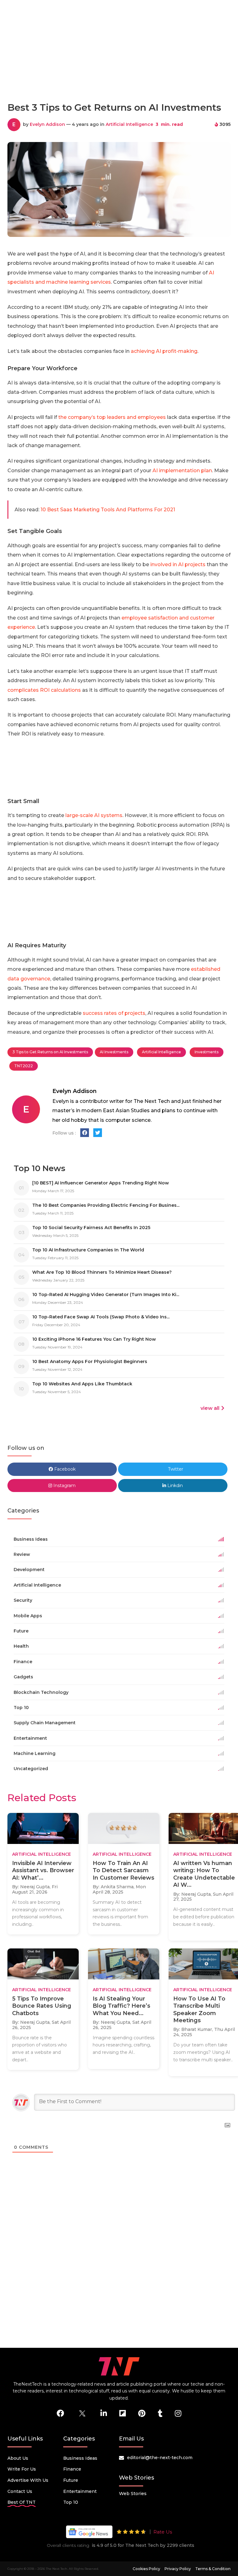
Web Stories (133, 2494)
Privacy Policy (178, 2569)
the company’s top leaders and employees (112, 417)
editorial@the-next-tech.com (160, 2458)
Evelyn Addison (47, 124)
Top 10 (71, 2502)
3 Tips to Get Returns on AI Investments (50, 1052)
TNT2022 (24, 1066)
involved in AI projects (178, 564)
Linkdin (174, 1486)
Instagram (64, 1486)
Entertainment (80, 2491)
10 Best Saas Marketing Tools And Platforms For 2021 (108, 510)
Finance (72, 2469)
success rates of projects (114, 1013)
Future (71, 2480)
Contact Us (20, 2491)
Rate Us (163, 2532)
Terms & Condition (213, 2569)
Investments (207, 1052)
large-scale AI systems (94, 815)
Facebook (64, 1469)
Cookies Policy (146, 2569)
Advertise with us (28, 2480)
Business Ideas (80, 2458)
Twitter (175, 1469)
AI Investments (114, 1052)
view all (210, 1408)
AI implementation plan (182, 471)
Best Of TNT (22, 2502)
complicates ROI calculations (44, 690)
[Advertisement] (120, 69)
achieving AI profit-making (164, 351)
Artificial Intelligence (129, 124)
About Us (18, 2458)
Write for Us (22, 2469)
